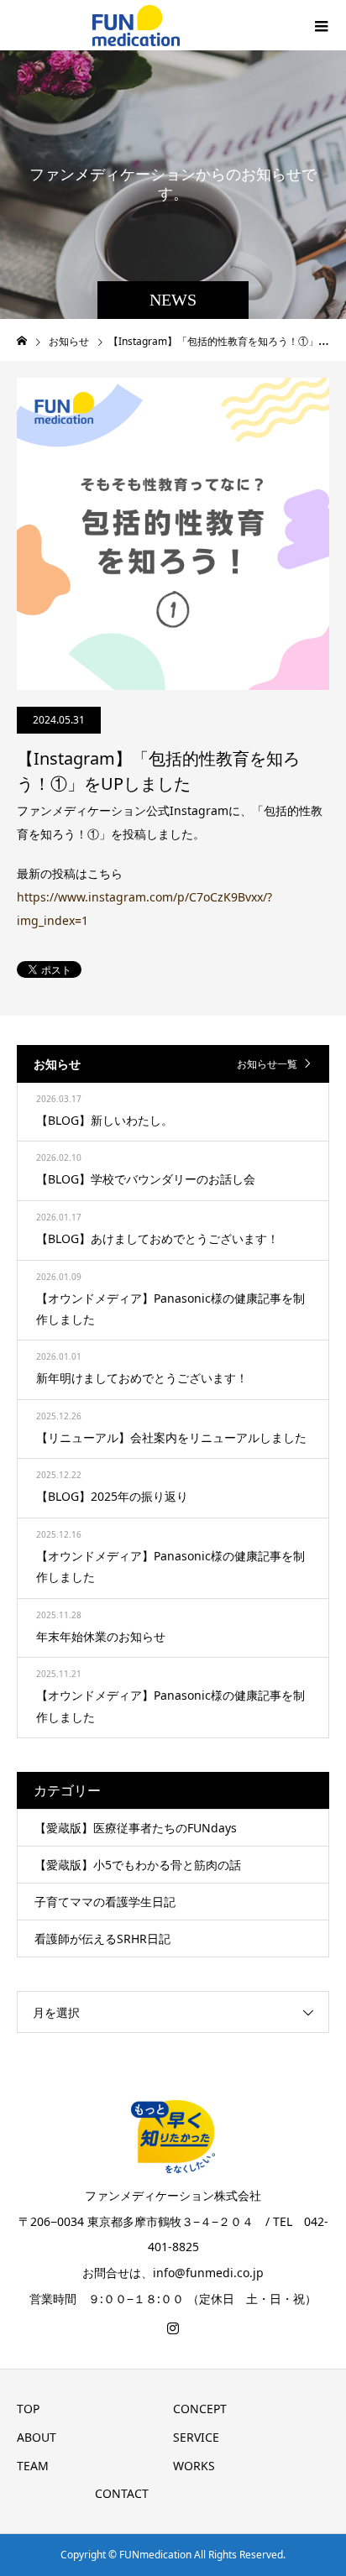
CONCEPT (200, 2409)
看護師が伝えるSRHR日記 (102, 1939)
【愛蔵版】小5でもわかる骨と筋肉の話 (138, 1865)
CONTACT (122, 2493)
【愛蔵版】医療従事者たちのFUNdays (136, 1828)
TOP (28, 2409)
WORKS (194, 2466)
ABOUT (37, 2437)
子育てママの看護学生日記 (105, 1902)
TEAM (33, 2466)
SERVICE (196, 2437)
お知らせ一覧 (267, 1064)
